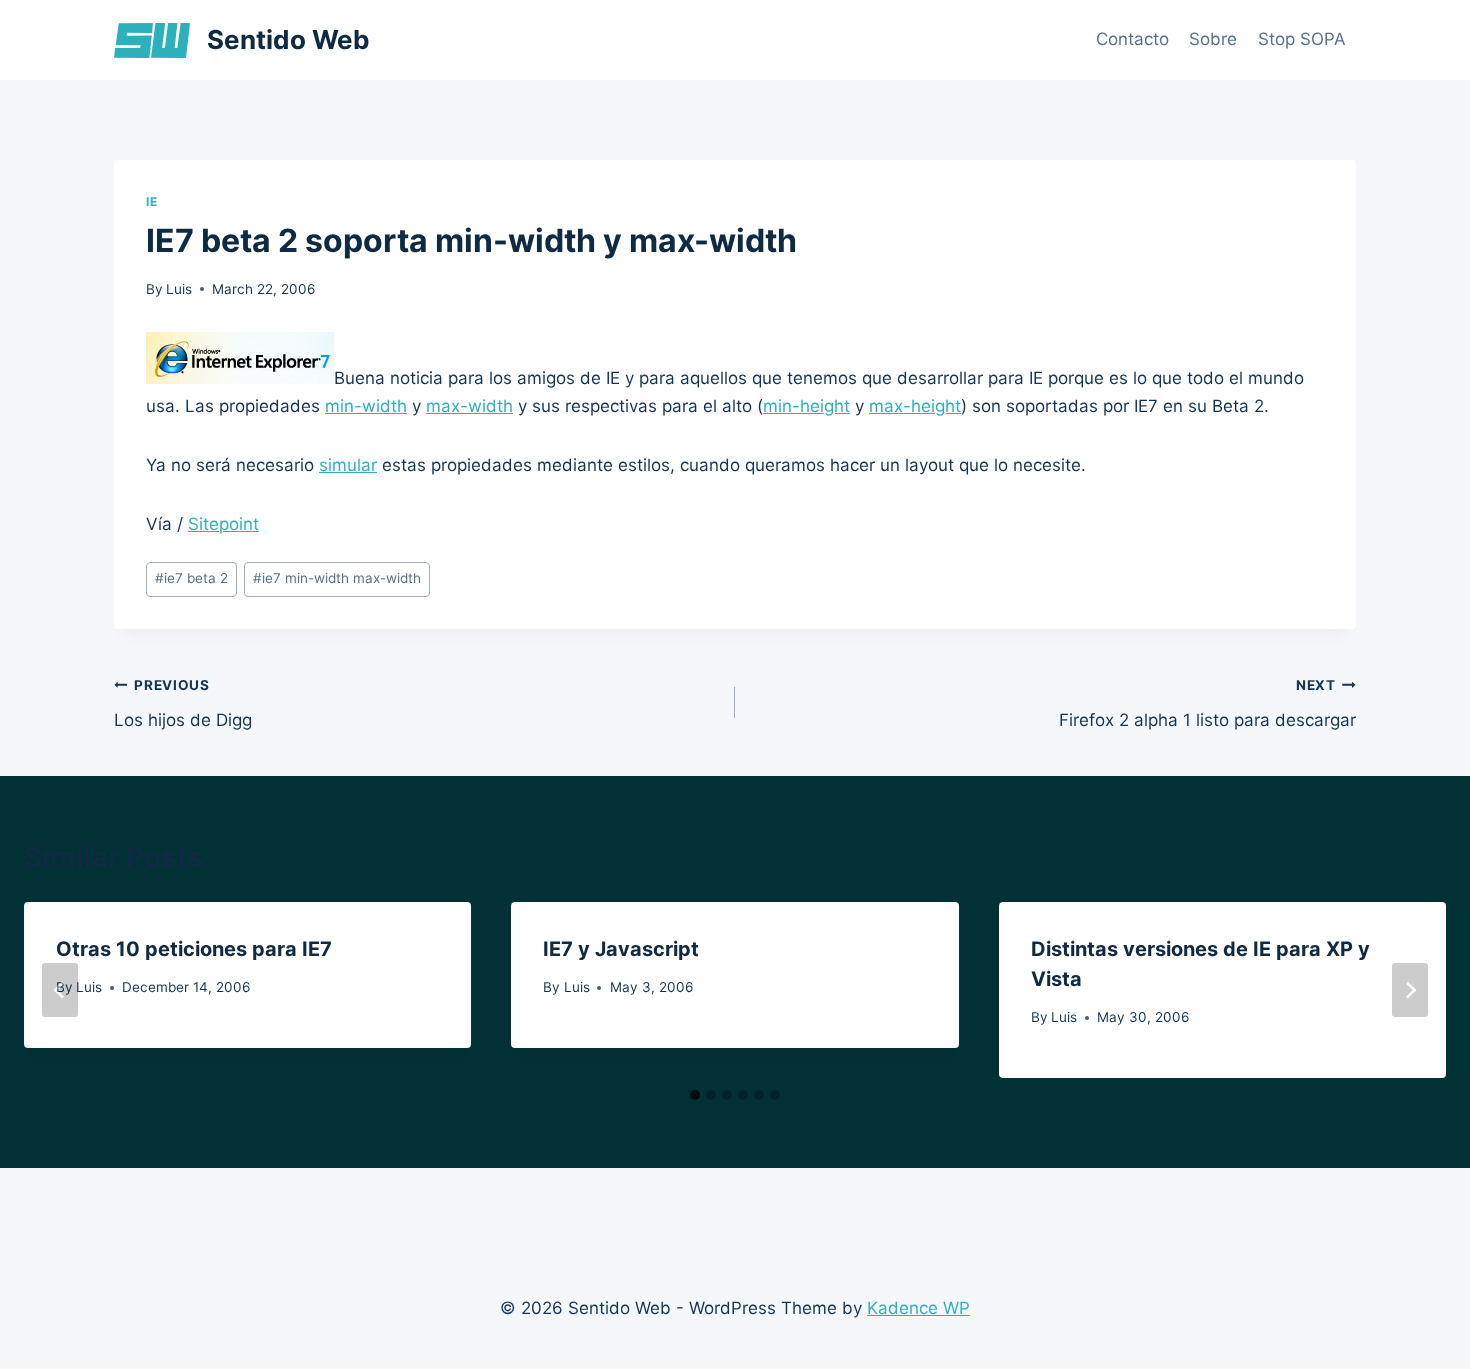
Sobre (1213, 39)
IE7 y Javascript (621, 949)
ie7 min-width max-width (337, 578)
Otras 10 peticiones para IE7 (194, 949)
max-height (915, 406)
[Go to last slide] (60, 990)
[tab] (695, 1095)
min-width (366, 406)
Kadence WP (918, 1308)
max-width (469, 406)
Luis (179, 289)
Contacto (1132, 39)
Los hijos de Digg (183, 703)
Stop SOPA (1302, 39)
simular (348, 465)
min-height (806, 406)
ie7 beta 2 (191, 578)
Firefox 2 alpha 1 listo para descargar (1207, 703)
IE (151, 201)
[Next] (1410, 990)
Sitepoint (223, 524)
